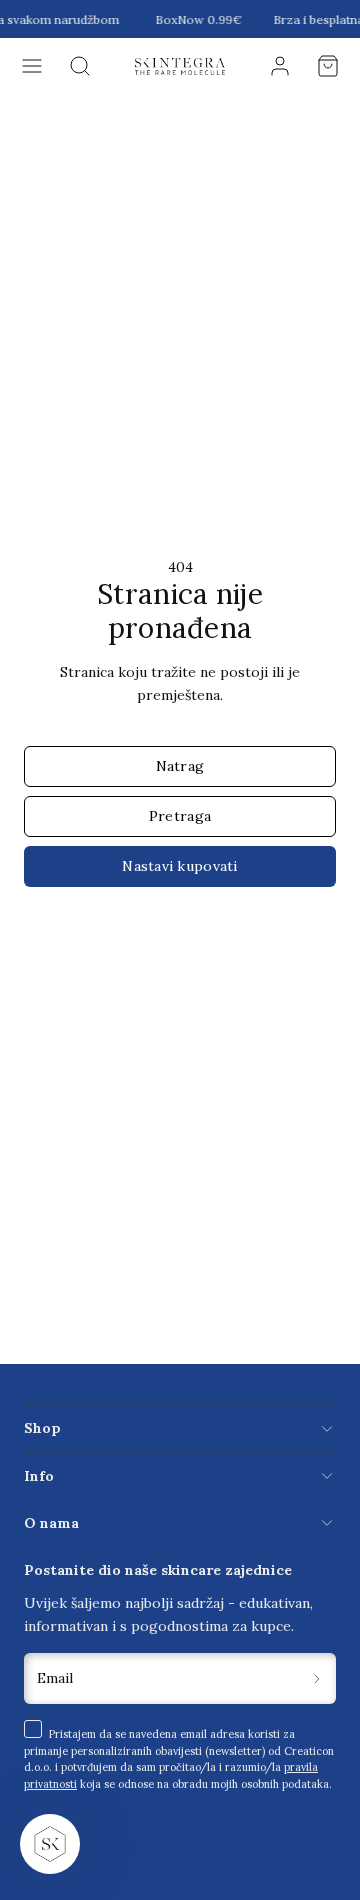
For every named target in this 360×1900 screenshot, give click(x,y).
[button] (32, 66)
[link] (280, 66)
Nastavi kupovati (179, 866)
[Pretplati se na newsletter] (317, 1678)
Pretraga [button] (180, 816)
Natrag (180, 766)
